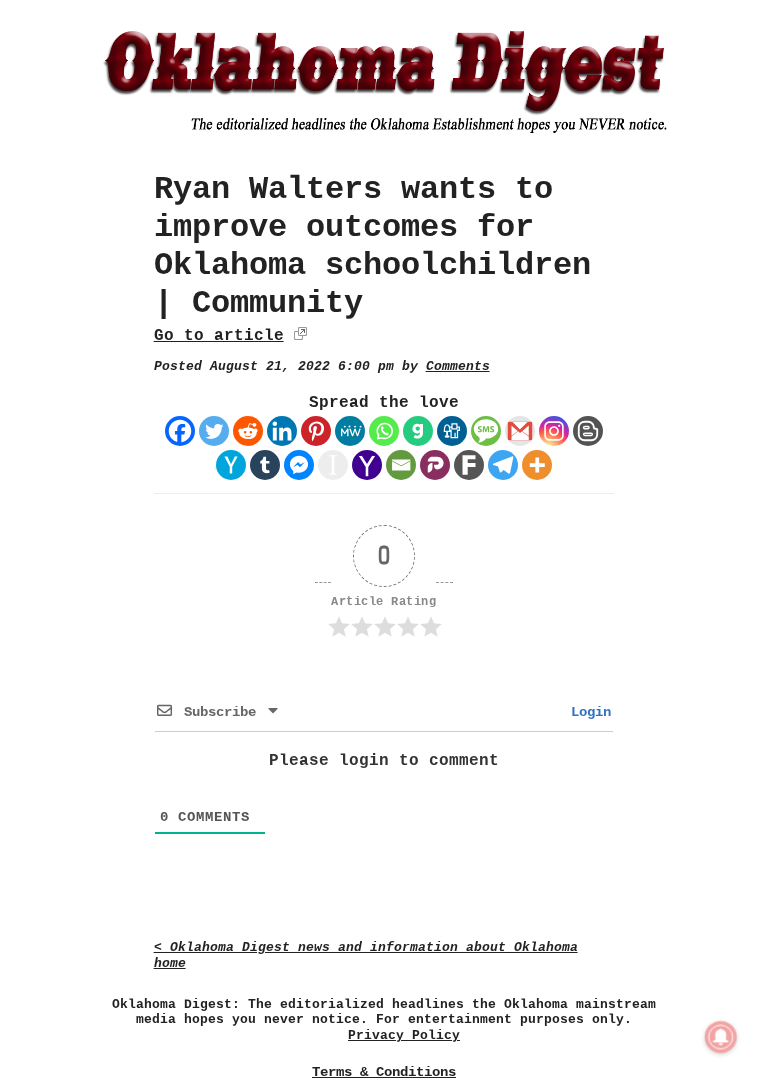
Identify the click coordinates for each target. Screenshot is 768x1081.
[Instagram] (554, 431)
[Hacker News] (231, 465)
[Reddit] (248, 431)
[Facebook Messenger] (299, 465)
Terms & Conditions (384, 1072)
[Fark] (469, 465)
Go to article (219, 336)
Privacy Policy (404, 1035)
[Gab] (418, 431)
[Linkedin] (282, 431)
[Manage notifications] (721, 1037)
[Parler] (435, 465)
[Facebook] (180, 431)
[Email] (401, 465)
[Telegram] (503, 465)
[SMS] (486, 431)
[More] (537, 465)
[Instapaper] (333, 465)
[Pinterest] (316, 431)
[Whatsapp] (384, 431)
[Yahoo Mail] (367, 465)
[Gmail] (520, 431)
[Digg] (452, 431)
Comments (458, 366)
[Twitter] (214, 431)
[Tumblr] (265, 465)
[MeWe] (350, 431)
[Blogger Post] (588, 431)
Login (587, 712)
